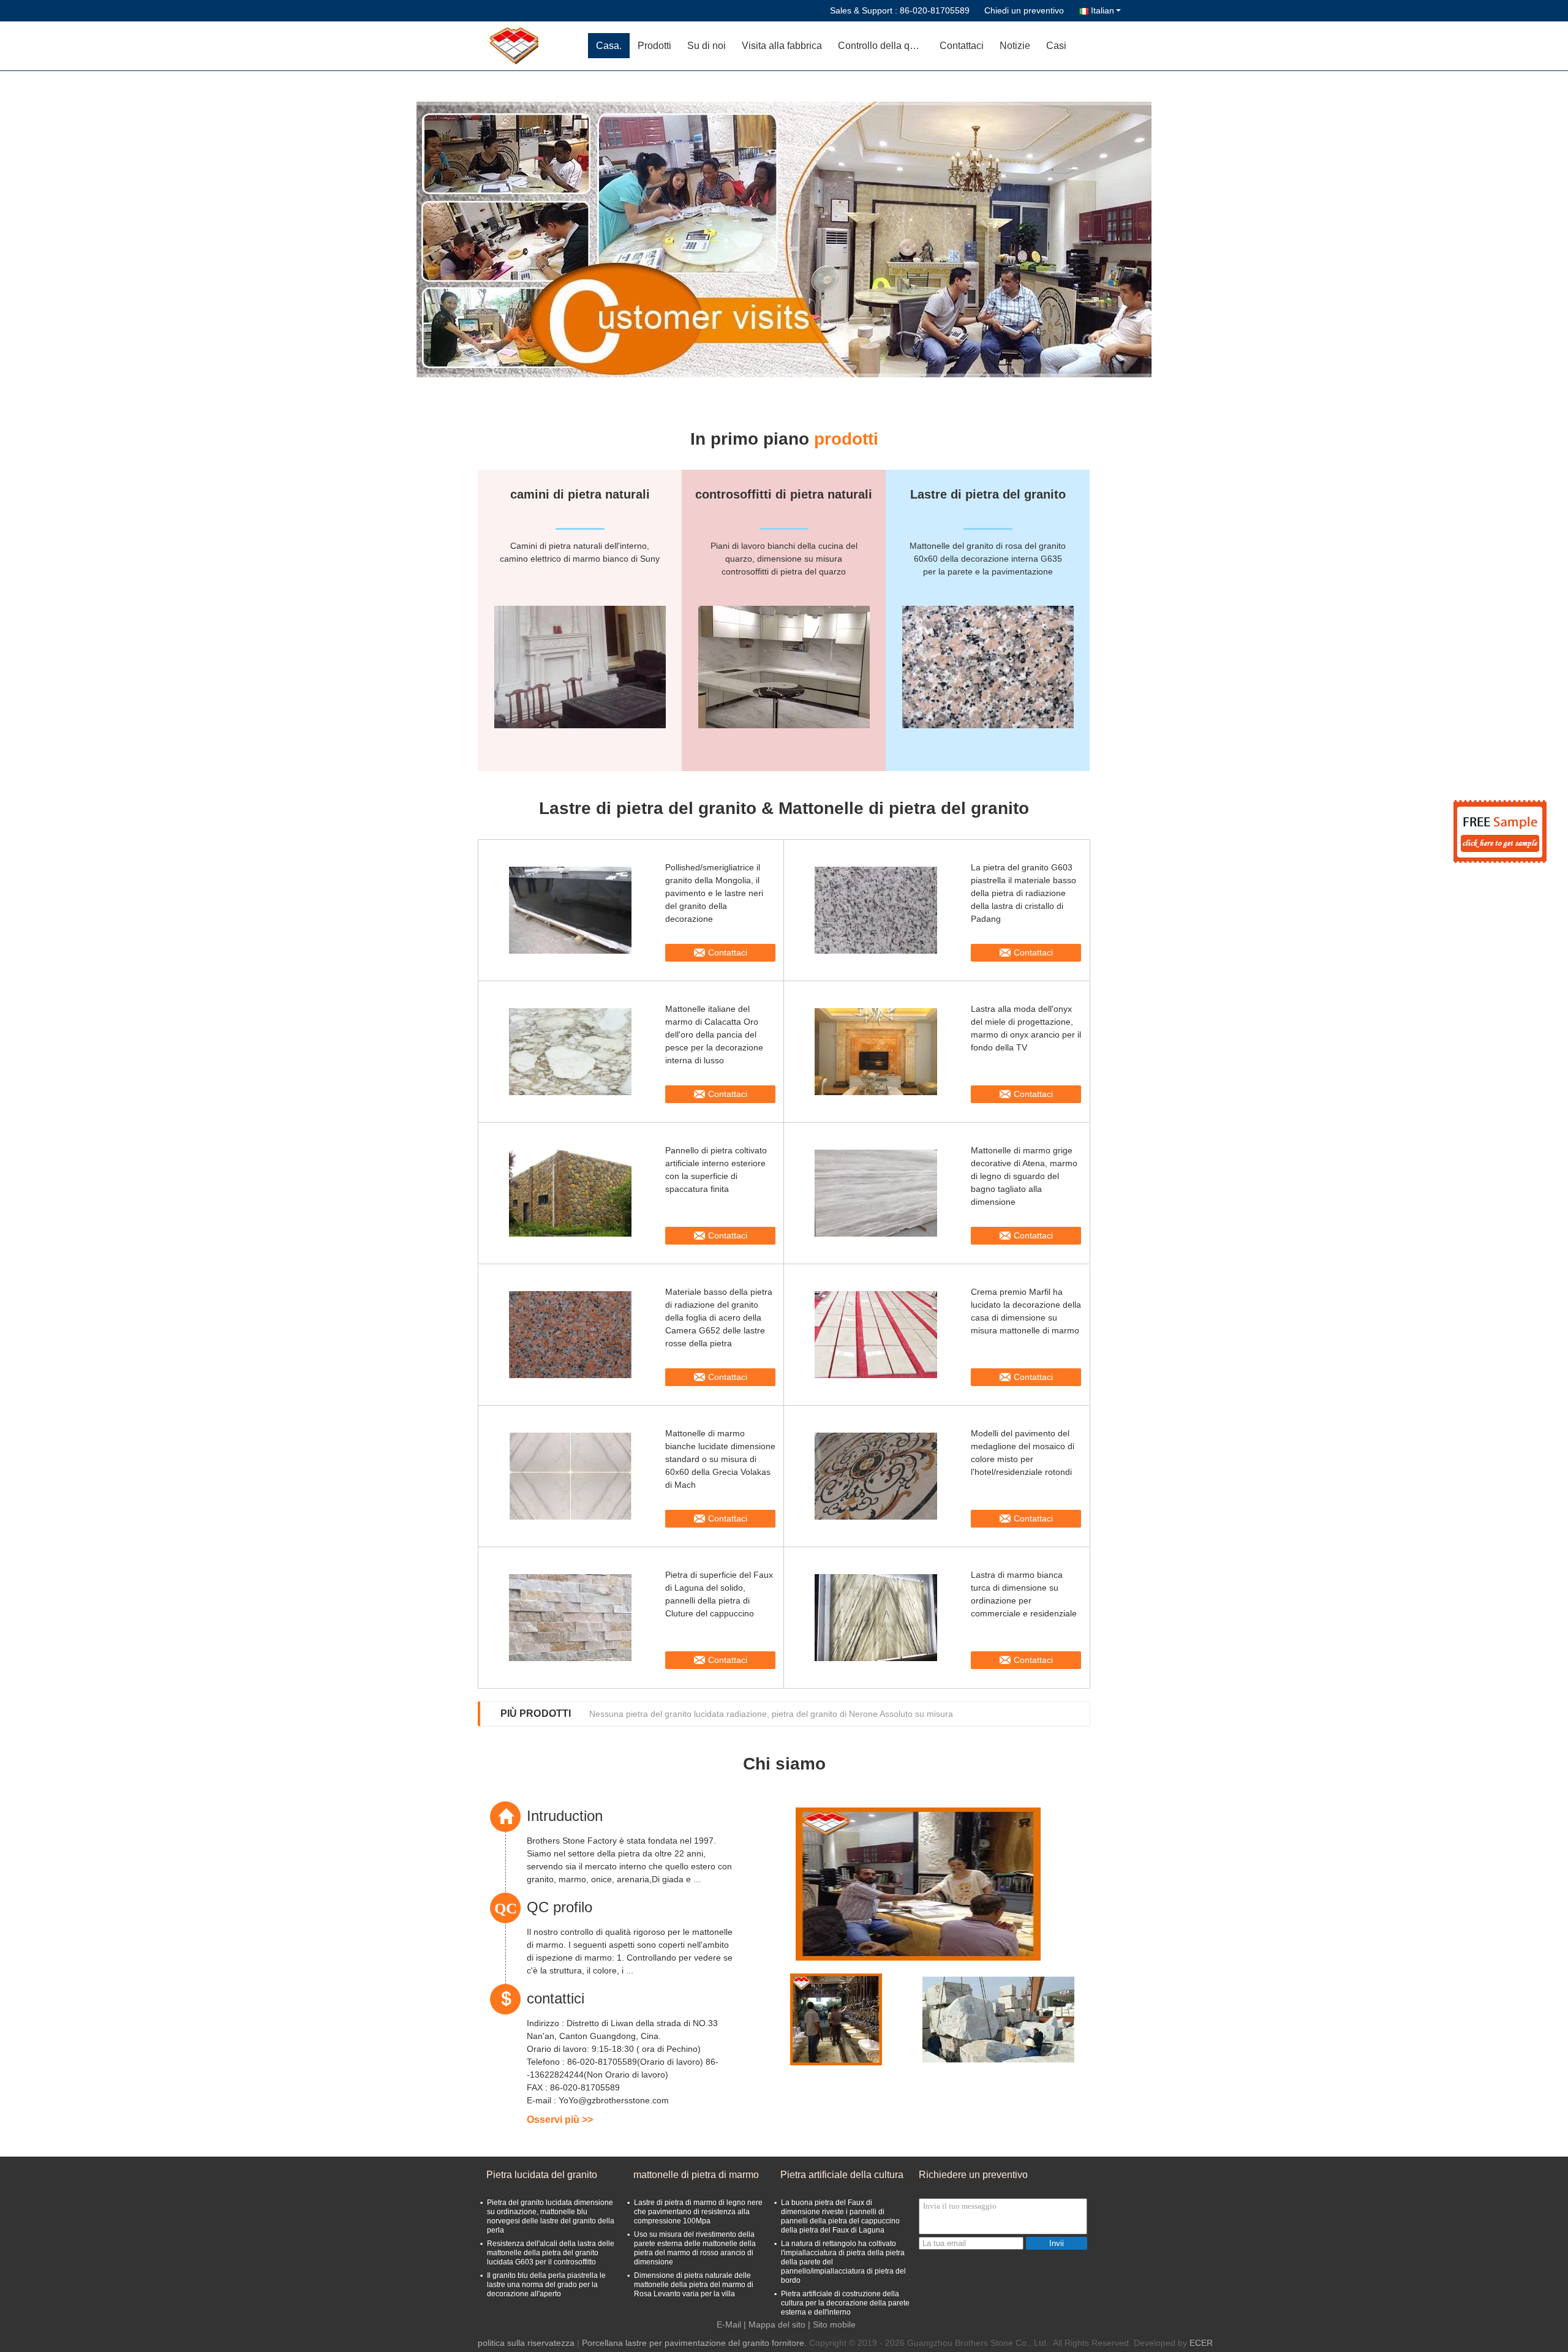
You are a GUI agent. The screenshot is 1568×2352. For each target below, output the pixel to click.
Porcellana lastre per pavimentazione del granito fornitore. (695, 2343)
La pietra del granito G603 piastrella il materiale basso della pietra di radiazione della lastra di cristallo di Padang (1023, 893)
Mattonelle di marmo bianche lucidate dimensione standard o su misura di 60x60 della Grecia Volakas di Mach (720, 1459)
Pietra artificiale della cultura (842, 2175)
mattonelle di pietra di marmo (696, 2175)
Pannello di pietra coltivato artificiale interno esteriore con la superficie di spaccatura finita (716, 1170)
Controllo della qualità (885, 46)
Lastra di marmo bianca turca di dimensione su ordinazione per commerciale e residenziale (1024, 1594)
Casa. (609, 46)
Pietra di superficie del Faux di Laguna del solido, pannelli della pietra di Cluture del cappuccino (719, 1594)
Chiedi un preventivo (1024, 10)
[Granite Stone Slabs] (784, 239)
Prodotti (654, 46)
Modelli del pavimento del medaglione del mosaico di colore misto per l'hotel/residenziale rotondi (1023, 1453)
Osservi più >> (560, 2120)
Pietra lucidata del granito (542, 2175)
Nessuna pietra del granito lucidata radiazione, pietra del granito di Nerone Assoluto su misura (771, 1714)
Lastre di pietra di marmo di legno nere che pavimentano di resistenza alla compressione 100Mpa (698, 2212)
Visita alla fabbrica (782, 46)
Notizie (1015, 46)
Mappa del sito (777, 2324)
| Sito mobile (832, 2324)
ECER (1201, 2343)
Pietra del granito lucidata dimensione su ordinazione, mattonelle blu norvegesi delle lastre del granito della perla (551, 2216)
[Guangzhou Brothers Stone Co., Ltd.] (518, 46)
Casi (1056, 46)
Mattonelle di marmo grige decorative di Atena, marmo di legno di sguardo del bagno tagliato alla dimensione (1024, 1176)
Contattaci (962, 46)
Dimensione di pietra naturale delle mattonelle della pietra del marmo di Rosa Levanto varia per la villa (694, 2285)
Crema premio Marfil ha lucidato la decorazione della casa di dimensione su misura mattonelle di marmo (1026, 1311)
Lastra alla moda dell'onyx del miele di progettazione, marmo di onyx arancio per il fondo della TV (1026, 1028)
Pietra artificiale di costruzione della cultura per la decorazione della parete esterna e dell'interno (845, 2303)
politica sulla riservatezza (526, 2343)
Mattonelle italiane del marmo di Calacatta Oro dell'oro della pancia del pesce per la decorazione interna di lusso (714, 1035)
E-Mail (729, 2324)
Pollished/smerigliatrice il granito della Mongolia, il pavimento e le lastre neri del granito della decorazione (714, 893)
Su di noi (707, 46)
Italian (1102, 10)
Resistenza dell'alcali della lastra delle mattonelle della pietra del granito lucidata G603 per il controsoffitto (551, 2253)
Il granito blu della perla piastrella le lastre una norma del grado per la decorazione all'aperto (546, 2285)
